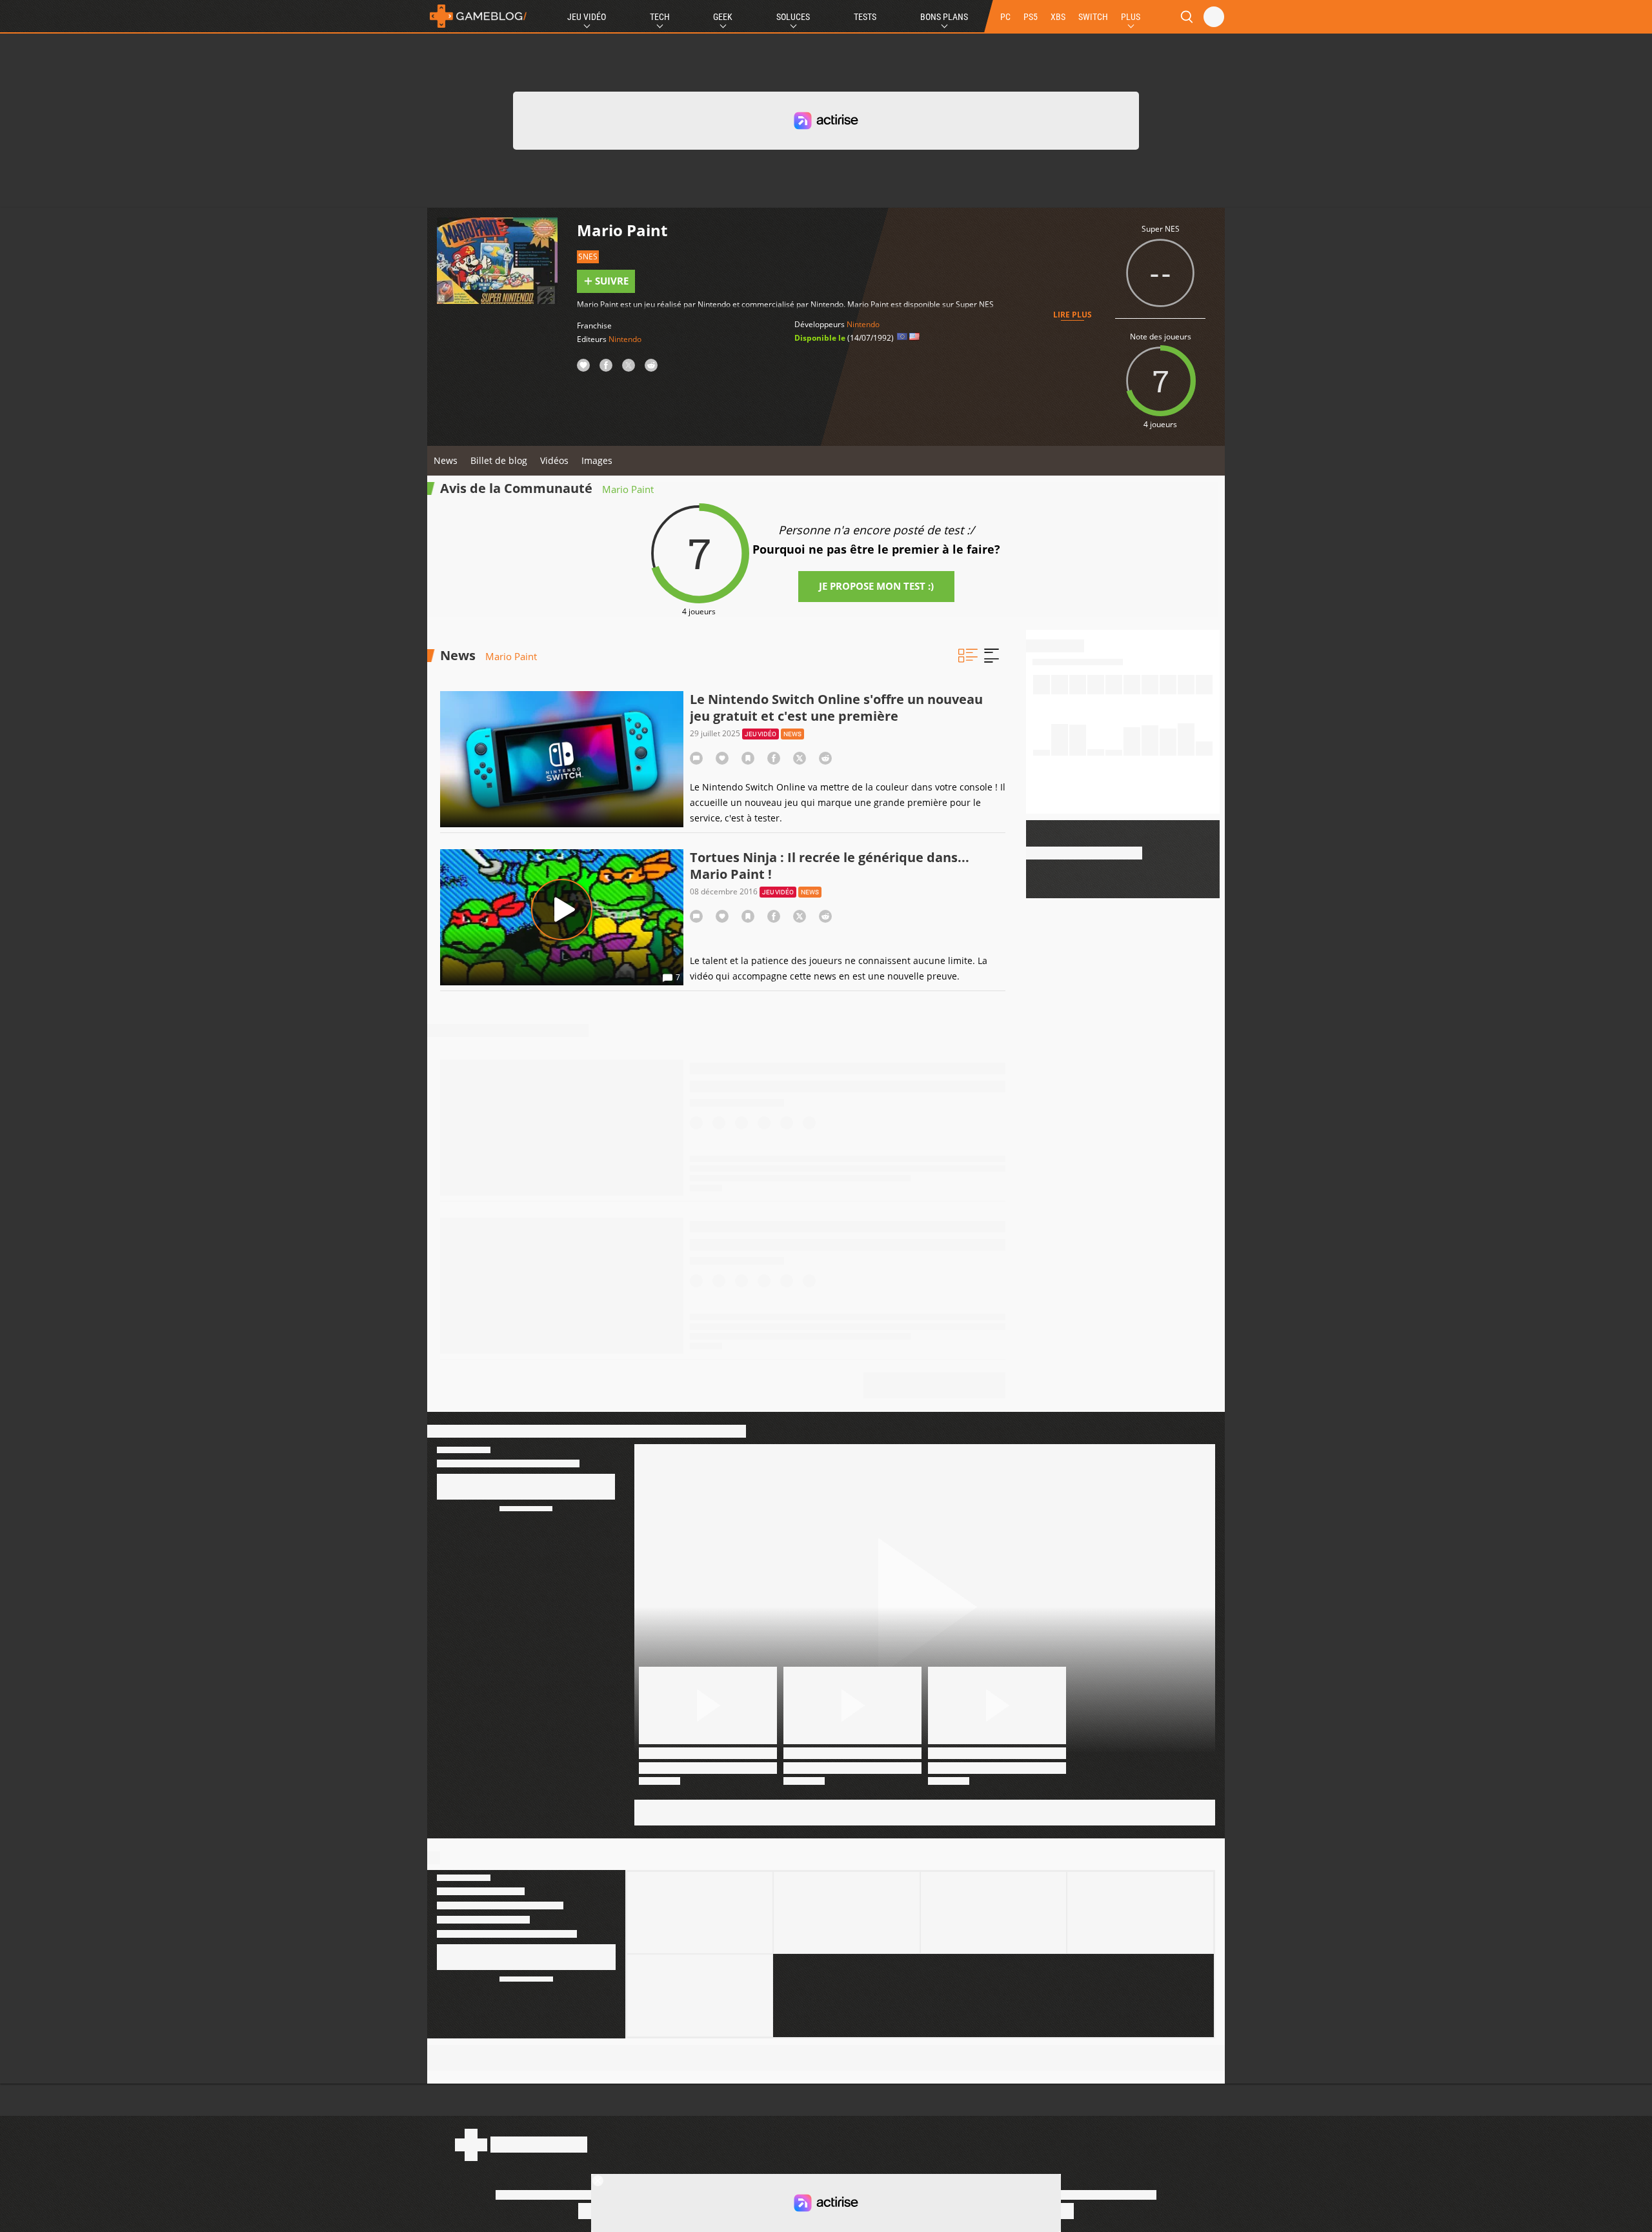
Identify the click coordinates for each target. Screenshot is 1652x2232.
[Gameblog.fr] (478, 16)
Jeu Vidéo (587, 17)
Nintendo (625, 339)
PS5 (1031, 17)
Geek (723, 17)
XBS (1058, 17)
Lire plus (1073, 315)
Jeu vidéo (761, 734)
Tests (865, 17)
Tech (660, 17)
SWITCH (1093, 17)
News (446, 460)
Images (597, 460)
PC (1005, 17)
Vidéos (554, 460)
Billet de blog (499, 460)
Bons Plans (944, 17)
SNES (588, 256)
